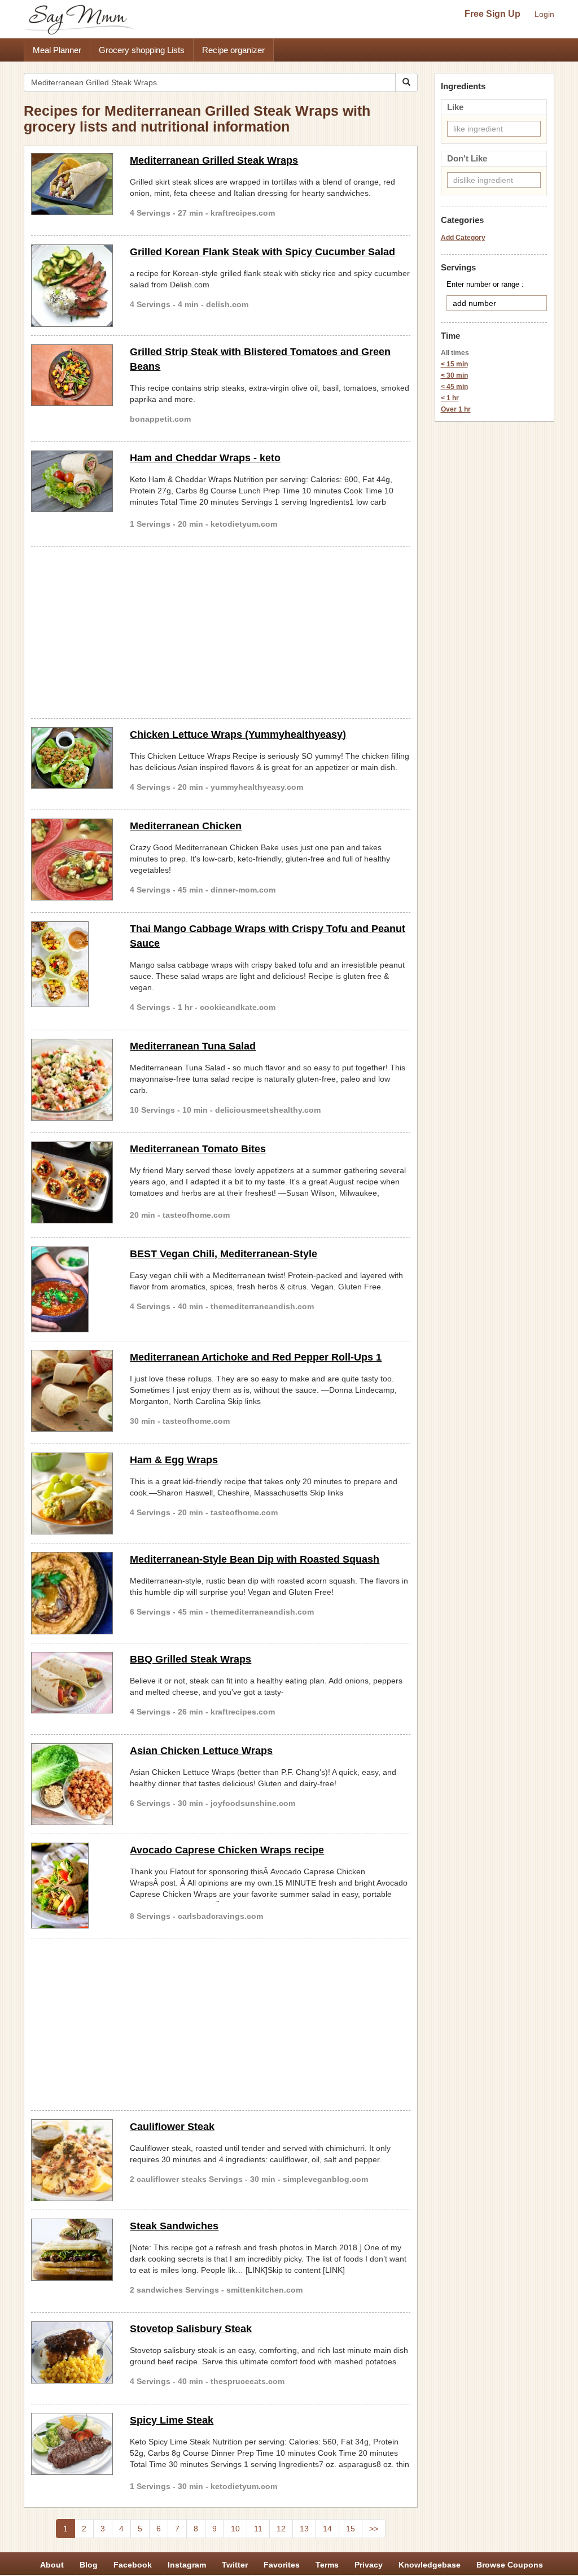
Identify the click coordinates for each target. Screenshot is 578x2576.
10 (235, 2529)
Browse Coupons (510, 2565)
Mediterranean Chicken (186, 826)
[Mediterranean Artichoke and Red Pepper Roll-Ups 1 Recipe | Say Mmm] (72, 1391)
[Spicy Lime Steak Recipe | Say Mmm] (72, 2444)
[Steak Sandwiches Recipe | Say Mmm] (72, 2250)
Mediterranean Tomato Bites (198, 1149)
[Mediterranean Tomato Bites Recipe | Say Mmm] (72, 1182)
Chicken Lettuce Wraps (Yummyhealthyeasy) (238, 734)
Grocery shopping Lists (142, 50)
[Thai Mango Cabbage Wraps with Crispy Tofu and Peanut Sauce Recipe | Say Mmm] (72, 964)
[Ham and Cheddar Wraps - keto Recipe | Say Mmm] (72, 482)
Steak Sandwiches (174, 2226)
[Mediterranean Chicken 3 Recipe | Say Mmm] (72, 860)
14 (327, 2529)
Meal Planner (57, 50)
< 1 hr (450, 398)
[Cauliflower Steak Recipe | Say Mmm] (72, 2160)
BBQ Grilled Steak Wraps (191, 1659)
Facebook (133, 2565)
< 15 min (454, 364)
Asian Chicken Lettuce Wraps (201, 1751)
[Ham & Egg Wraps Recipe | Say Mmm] (72, 1493)
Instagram (187, 2565)
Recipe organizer (233, 50)
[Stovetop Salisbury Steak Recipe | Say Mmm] (72, 2352)
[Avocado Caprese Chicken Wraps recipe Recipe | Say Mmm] (72, 1886)
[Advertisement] (221, 631)
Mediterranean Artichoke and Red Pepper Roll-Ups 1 (256, 1357)
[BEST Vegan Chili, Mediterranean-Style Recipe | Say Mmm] (72, 1289)
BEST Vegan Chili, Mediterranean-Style (224, 1254)
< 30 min (454, 375)
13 (304, 2529)
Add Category (463, 238)
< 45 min (454, 387)
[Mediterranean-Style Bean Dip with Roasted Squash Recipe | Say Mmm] (72, 1593)
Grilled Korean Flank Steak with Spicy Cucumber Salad (262, 252)
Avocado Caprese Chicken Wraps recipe (227, 1850)
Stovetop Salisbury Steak (191, 2329)
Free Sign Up (492, 14)
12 (281, 2529)
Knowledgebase (430, 2565)
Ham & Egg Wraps (174, 1460)
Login (544, 14)
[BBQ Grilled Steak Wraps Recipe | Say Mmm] (72, 1683)
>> (374, 2529)
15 (351, 2529)
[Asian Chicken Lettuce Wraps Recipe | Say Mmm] (72, 1784)
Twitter (235, 2565)
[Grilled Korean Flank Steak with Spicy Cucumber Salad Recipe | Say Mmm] (72, 285)
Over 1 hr (456, 409)
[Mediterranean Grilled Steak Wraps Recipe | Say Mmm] (72, 184)
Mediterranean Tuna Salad (193, 1046)
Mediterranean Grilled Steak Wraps (214, 160)
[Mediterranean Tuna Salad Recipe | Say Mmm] (72, 1080)
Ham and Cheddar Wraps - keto (205, 458)
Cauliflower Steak (172, 2127)
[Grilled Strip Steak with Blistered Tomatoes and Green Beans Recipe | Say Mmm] (72, 375)
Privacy (369, 2565)
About (52, 2565)
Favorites (282, 2565)
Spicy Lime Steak (172, 2420)
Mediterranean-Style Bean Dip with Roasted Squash (255, 1559)
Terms (327, 2565)
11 (258, 2529)
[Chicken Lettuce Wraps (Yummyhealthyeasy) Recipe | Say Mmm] (72, 758)
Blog (89, 2565)
